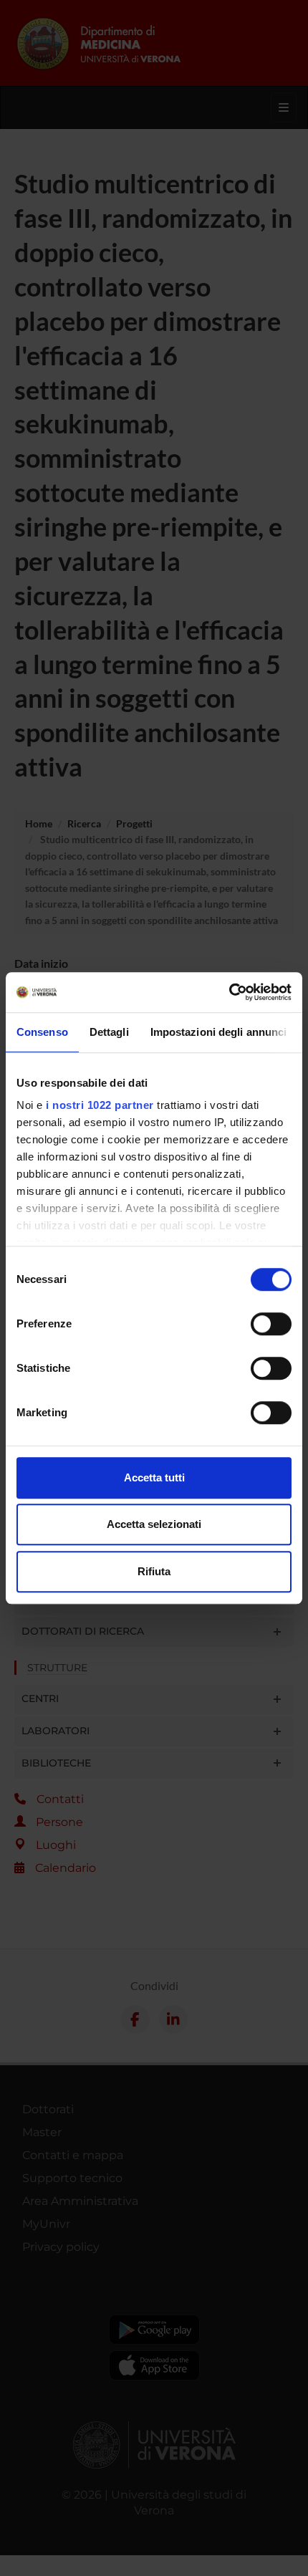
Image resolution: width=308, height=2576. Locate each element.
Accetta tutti (154, 1477)
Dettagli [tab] (109, 1032)
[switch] (271, 1324)
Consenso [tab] (42, 1032)
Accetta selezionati (154, 1524)
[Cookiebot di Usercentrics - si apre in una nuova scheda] (229, 992)
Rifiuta (154, 1571)
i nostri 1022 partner (100, 1105)
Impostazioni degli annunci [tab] (219, 1032)
